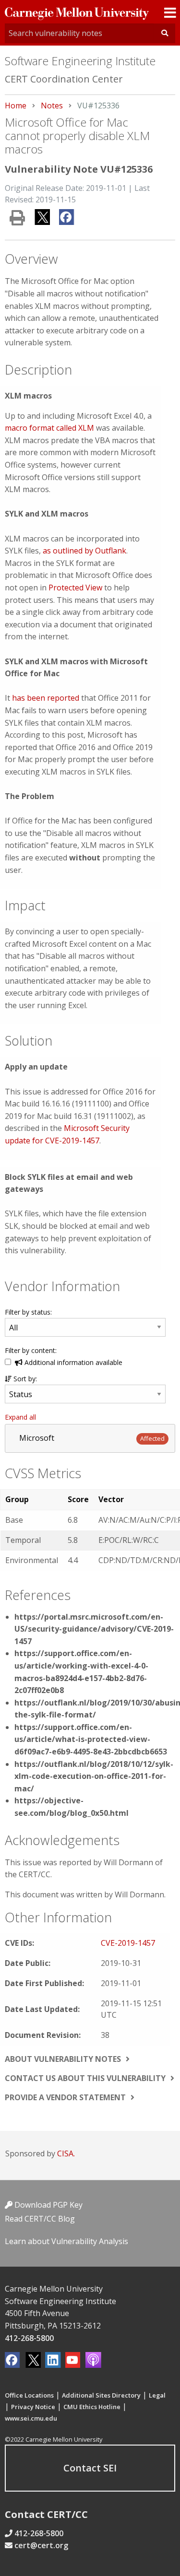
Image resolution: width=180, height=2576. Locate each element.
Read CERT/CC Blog (40, 2219)
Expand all (20, 1417)
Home (16, 106)
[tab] (90, 1438)
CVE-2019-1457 (128, 1943)
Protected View (75, 588)
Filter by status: (28, 1312)
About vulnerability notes (63, 2059)
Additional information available (72, 1362)
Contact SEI (90, 2468)
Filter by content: (31, 1350)
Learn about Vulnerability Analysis (66, 2241)
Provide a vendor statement (65, 2097)
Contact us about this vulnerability (85, 2078)
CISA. (66, 2153)
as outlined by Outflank (84, 551)
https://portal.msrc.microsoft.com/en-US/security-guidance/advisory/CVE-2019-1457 (94, 1629)
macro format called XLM (49, 428)
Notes (52, 106)
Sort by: (24, 1379)
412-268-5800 (29, 2338)
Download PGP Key (48, 2205)
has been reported (46, 698)
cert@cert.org (41, 2545)
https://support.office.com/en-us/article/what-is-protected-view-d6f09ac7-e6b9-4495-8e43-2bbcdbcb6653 (91, 1739)
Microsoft (37, 1438)
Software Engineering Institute (80, 61)
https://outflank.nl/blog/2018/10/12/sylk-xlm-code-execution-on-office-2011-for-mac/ (94, 1776)
